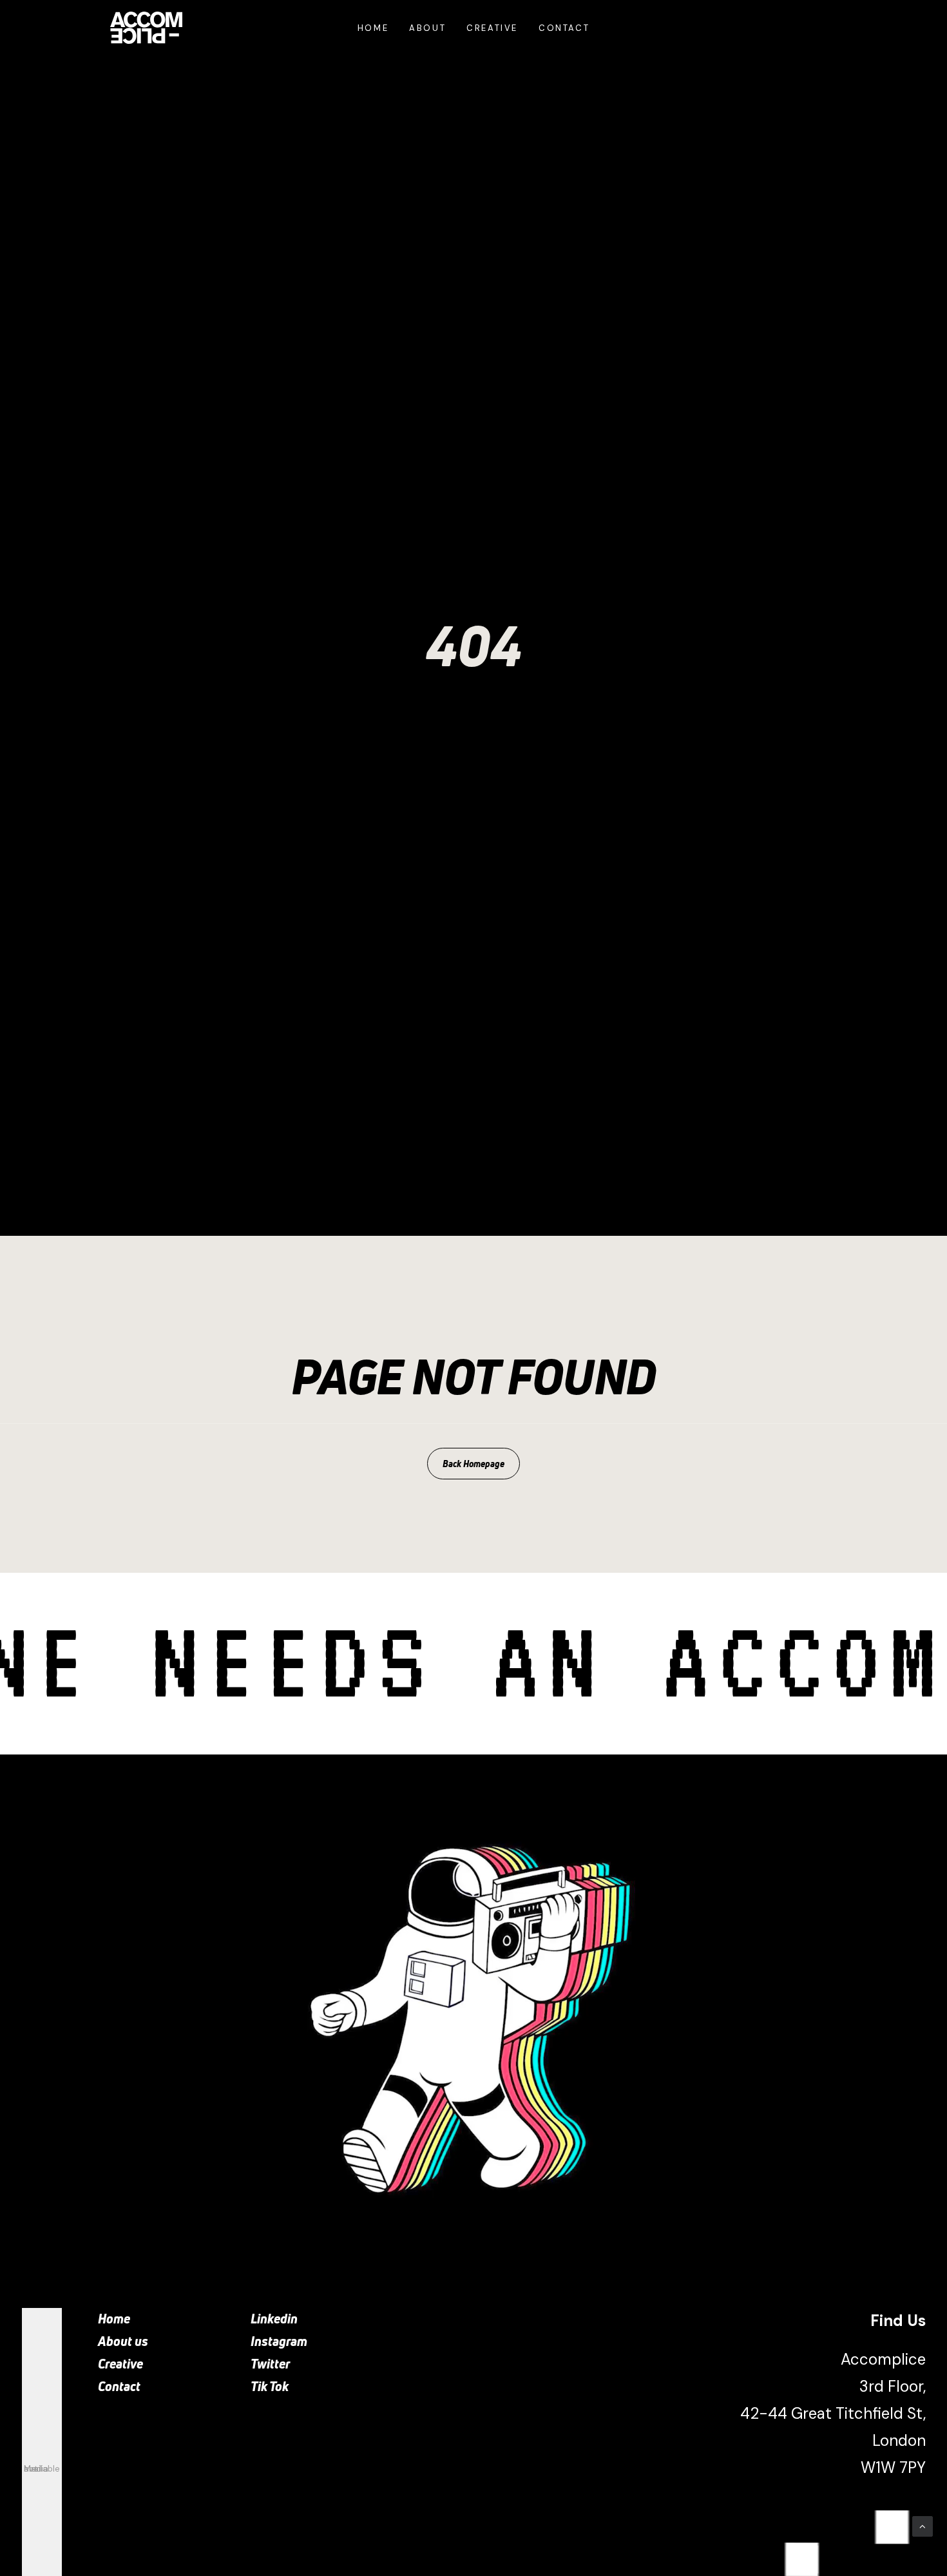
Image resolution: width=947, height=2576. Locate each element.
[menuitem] (373, 28)
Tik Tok (270, 2386)
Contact (564, 28)
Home (373, 28)
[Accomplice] (146, 28)
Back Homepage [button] (473, 1464)
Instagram (279, 2341)
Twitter (270, 2364)
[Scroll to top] (923, 2526)
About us (123, 2341)
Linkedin (274, 2319)
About (427, 28)
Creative (492, 28)
